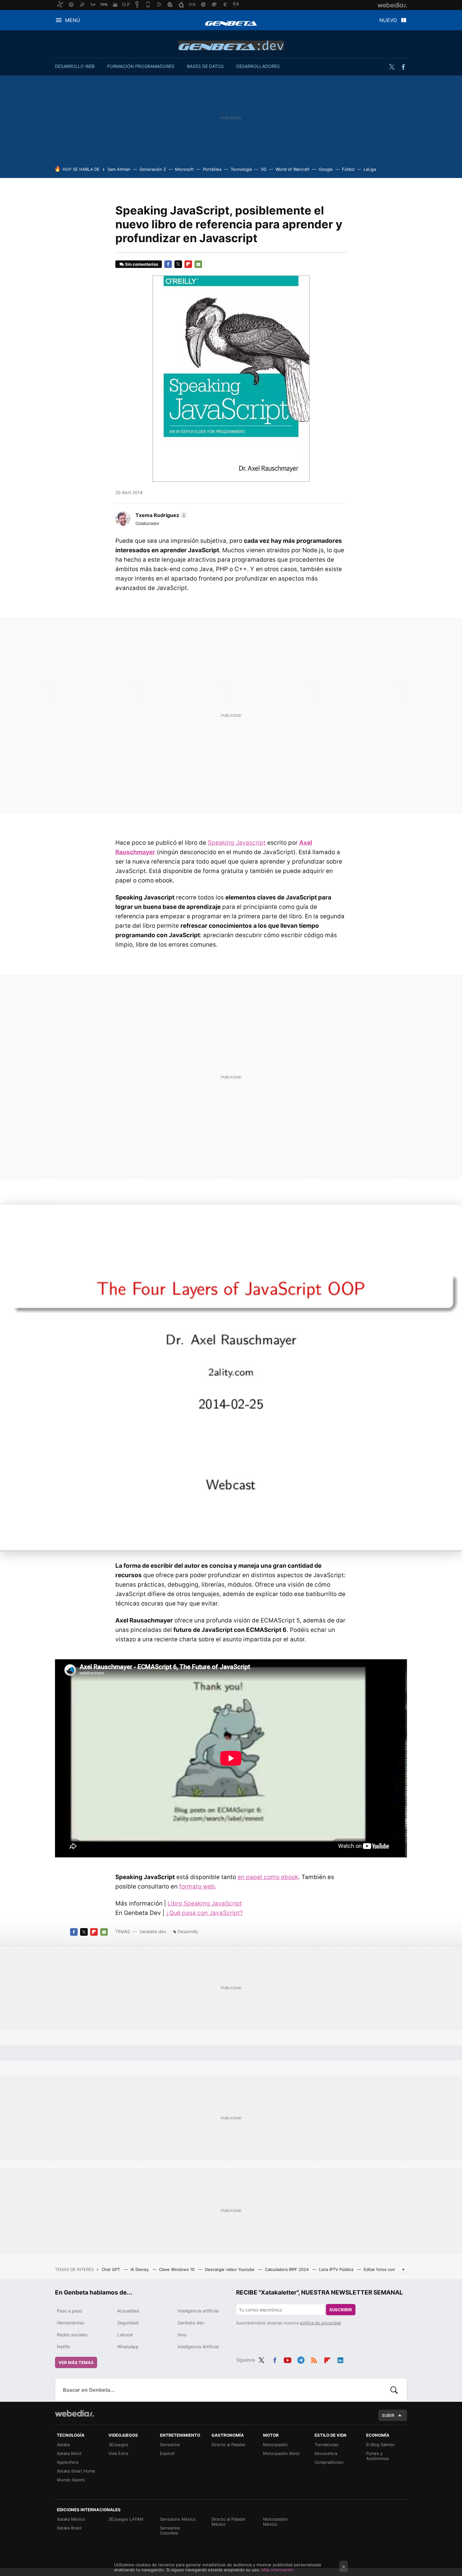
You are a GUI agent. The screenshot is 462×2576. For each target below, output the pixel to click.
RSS (314, 2359)
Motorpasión (275, 2445)
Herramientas (71, 2323)
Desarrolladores (258, 66)
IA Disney (140, 2269)
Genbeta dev (231, 45)
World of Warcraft (293, 169)
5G (264, 169)
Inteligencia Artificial (198, 2347)
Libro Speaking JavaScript (205, 1903)
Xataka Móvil (69, 2453)
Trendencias (327, 2445)
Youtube (288, 2359)
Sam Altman (119, 169)
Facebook (403, 67)
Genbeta (231, 23)
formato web (197, 1886)
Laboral (125, 2335)
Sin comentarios (142, 264)
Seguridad (128, 2323)
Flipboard (188, 264)
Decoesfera (326, 2453)
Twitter (392, 67)
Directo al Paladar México (228, 2522)
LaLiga (370, 169)
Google (326, 169)
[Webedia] (74, 2413)
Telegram (301, 2359)
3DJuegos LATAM (126, 2519)
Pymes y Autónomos (377, 2456)
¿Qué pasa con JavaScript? (204, 1913)
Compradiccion (329, 2462)
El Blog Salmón (380, 2445)
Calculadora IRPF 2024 (287, 2269)
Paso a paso (69, 2311)
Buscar (394, 2390)
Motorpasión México (275, 2522)
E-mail (198, 264)
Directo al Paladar (228, 2445)
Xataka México (71, 2519)
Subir (388, 2415)
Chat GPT (111, 2269)
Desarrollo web (75, 66)
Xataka (63, 2445)
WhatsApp (128, 2347)
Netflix (64, 2347)
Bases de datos (205, 66)
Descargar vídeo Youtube (230, 2269)
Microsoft (184, 169)
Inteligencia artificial (198, 2311)
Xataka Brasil (69, 2528)
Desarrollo (188, 1931)
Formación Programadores (141, 66)
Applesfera (68, 2462)
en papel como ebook (268, 1877)
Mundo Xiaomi (71, 2480)
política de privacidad (320, 2323)
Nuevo (388, 20)
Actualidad (128, 2311)
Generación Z (153, 169)
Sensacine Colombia (170, 2530)
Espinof (167, 2453)
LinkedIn (340, 2359)
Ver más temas (76, 2362)
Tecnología (241, 169)
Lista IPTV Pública (337, 2269)
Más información (278, 2570)
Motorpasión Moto (281, 2453)
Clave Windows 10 (177, 2269)
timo (182, 2335)
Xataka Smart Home (76, 2471)
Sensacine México (178, 2519)
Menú (73, 20)
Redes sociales (72, 2335)
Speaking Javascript (237, 843)
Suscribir (341, 2310)
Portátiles (212, 169)
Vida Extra (118, 2453)
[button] (160, 515)
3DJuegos (118, 2445)
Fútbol (348, 169)
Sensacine (170, 2445)
